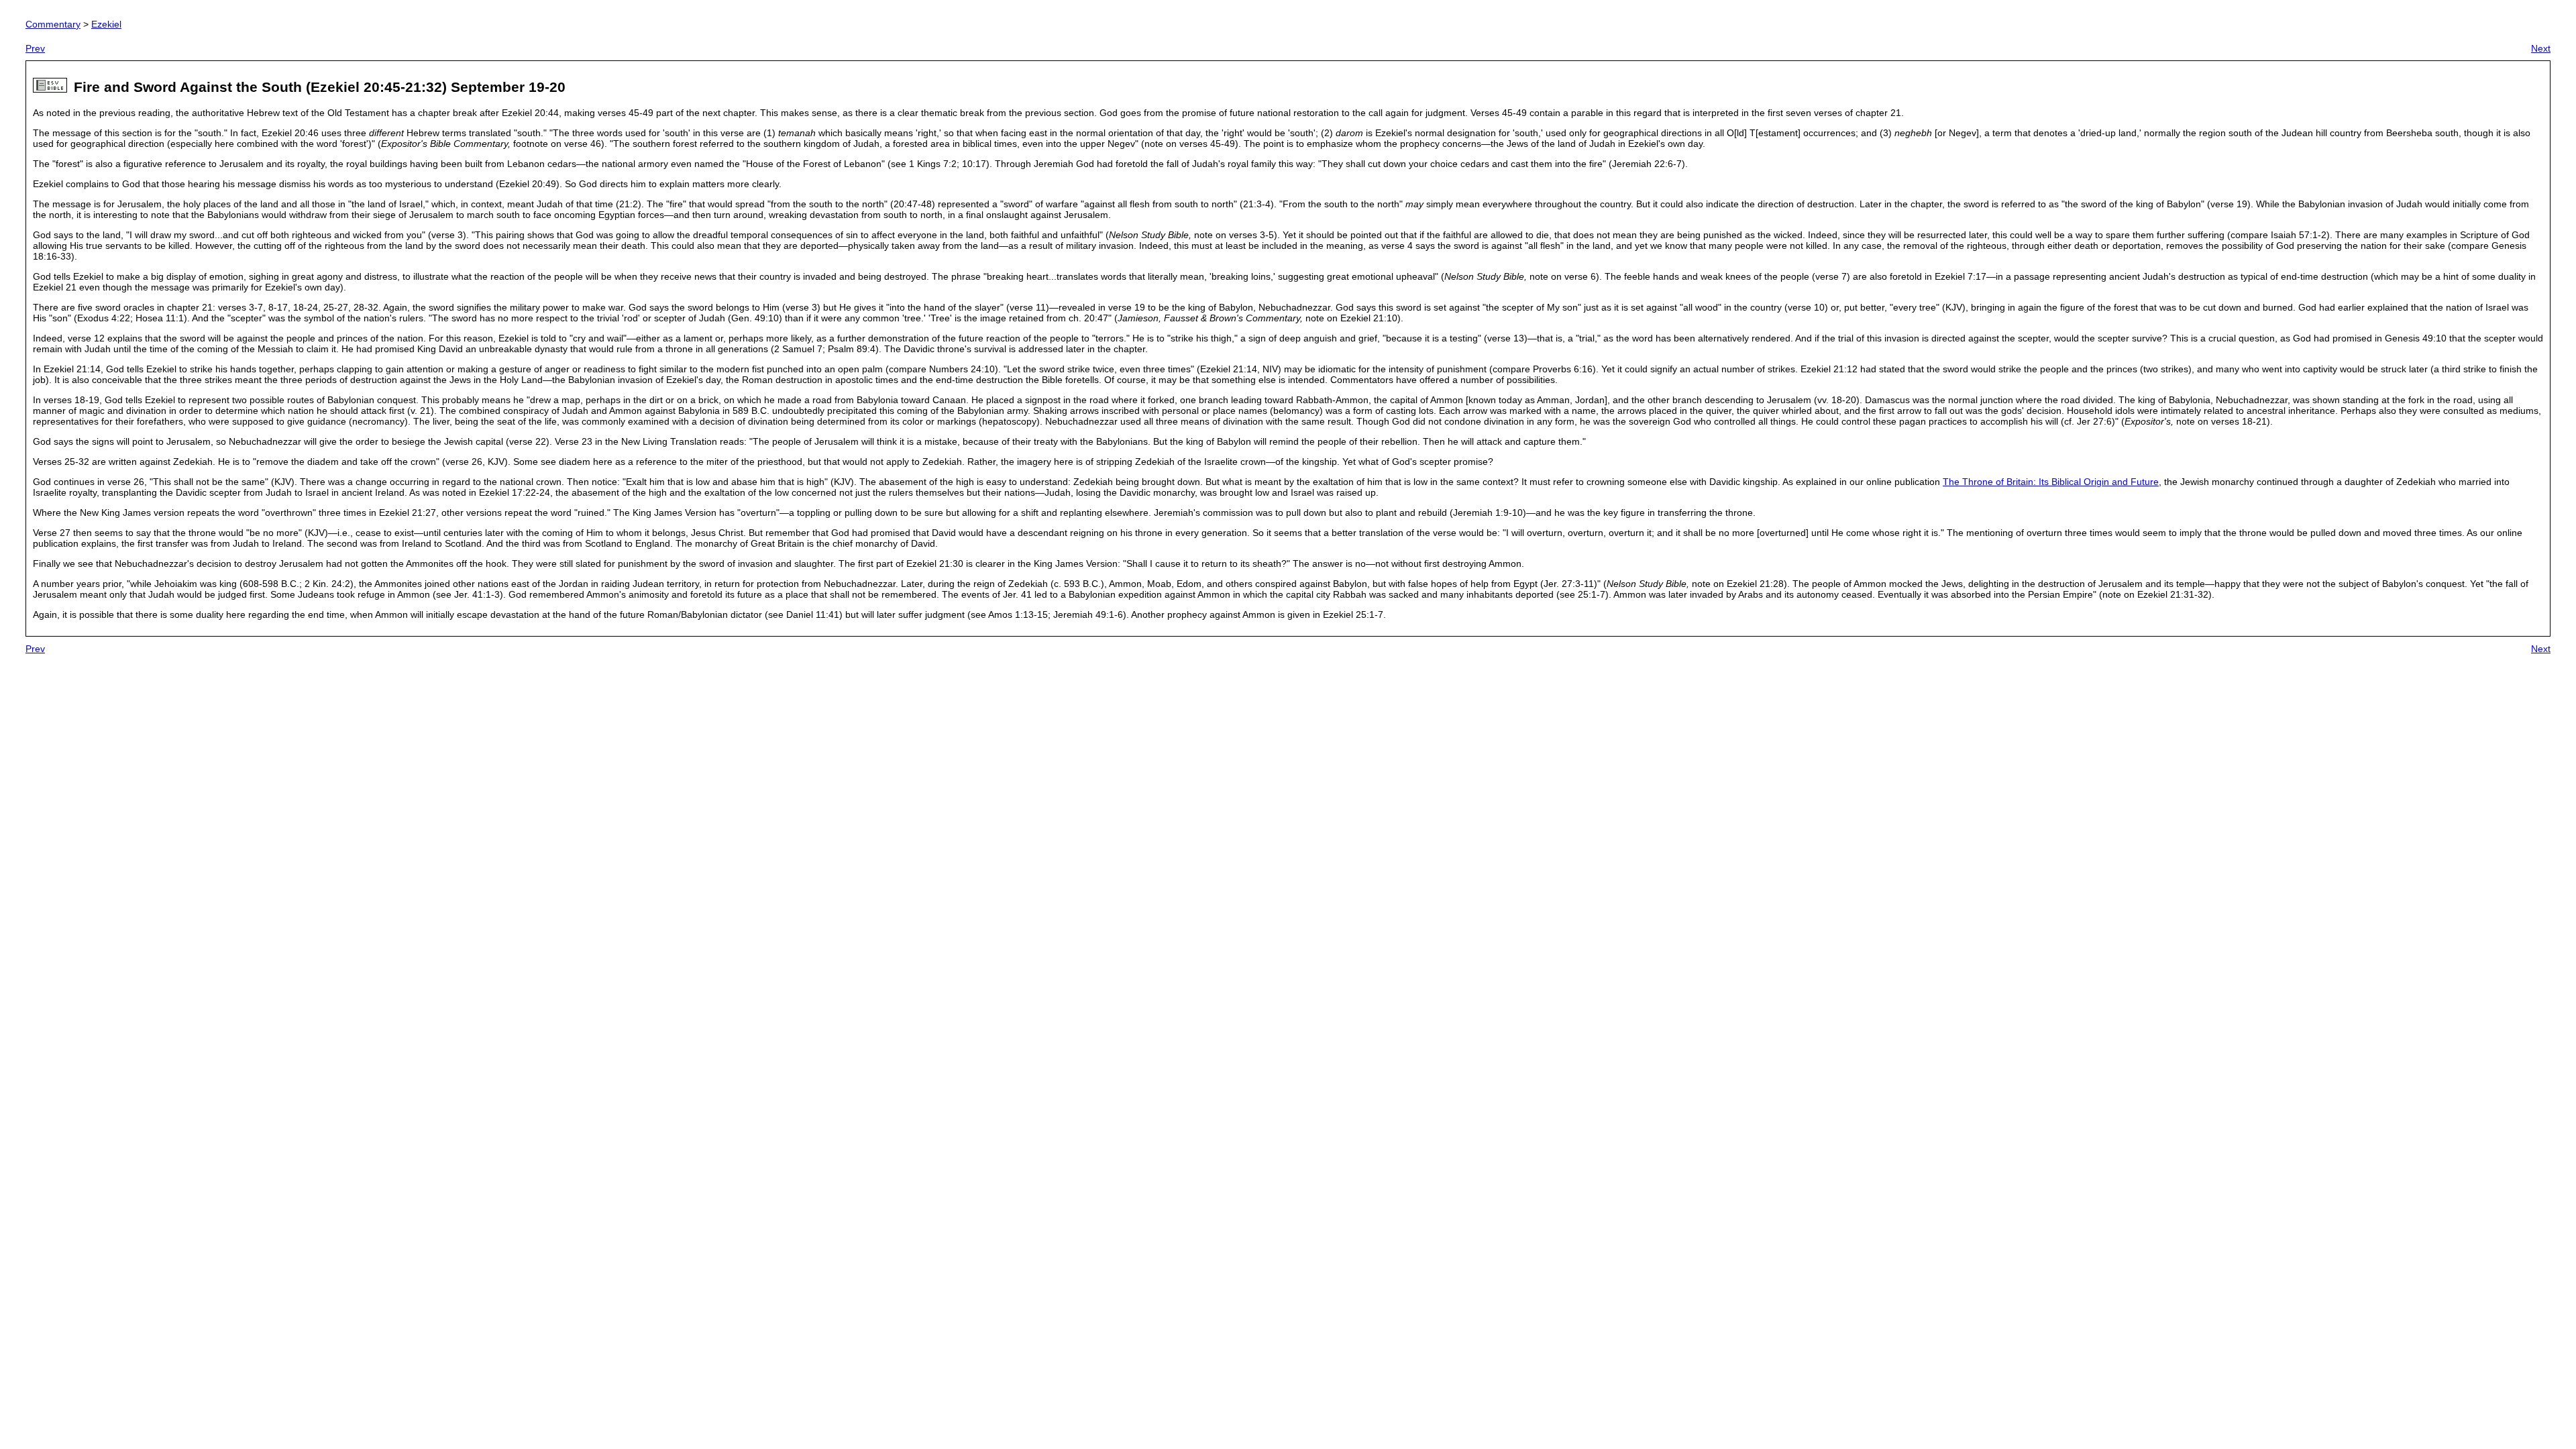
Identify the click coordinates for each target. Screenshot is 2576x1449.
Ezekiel (106, 24)
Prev (35, 48)
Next (2541, 48)
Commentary (53, 24)
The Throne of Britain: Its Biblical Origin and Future (2051, 482)
